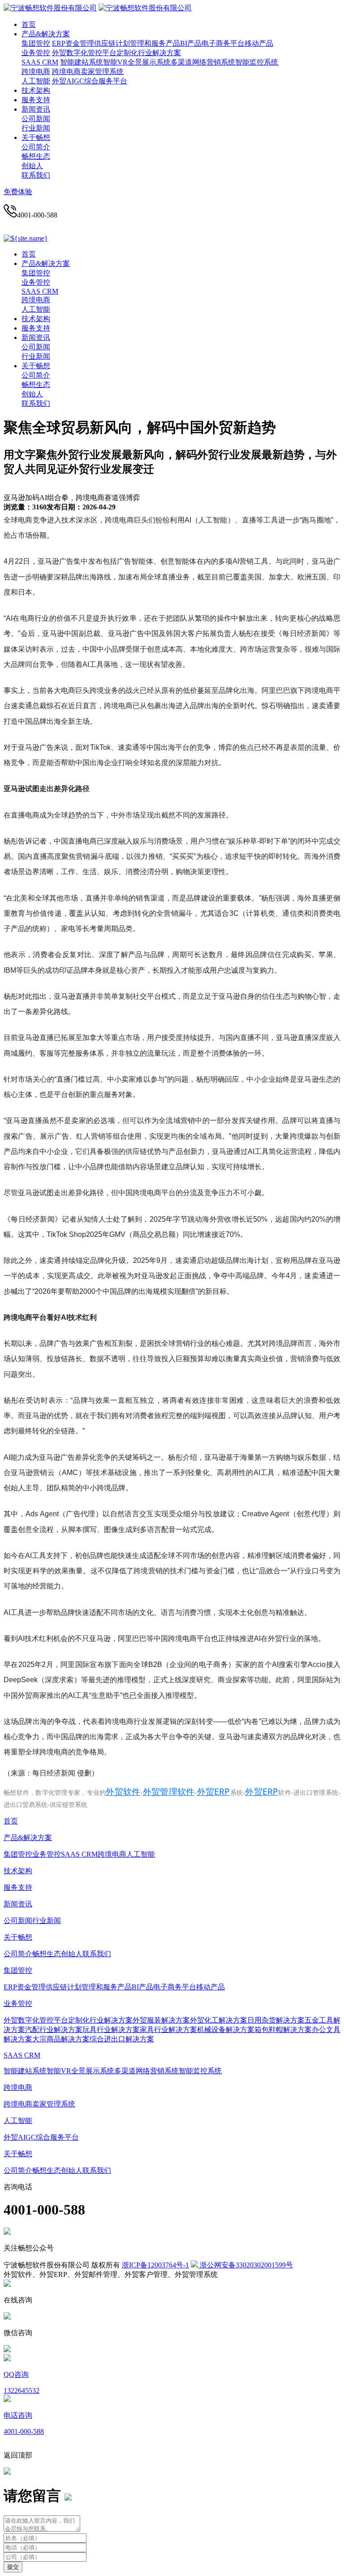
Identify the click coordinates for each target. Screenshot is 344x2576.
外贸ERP (213, 1792)
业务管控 (36, 53)
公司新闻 (36, 119)
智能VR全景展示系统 (137, 62)
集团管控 (36, 43)
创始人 (32, 166)
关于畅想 (36, 137)
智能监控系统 (257, 62)
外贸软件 (123, 1792)
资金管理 (80, 43)
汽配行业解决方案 (54, 2030)
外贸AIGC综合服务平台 (90, 81)
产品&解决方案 (46, 34)
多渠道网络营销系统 (203, 62)
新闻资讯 (36, 109)
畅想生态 (36, 156)
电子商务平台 (223, 43)
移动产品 (259, 43)
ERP (59, 43)
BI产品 (191, 43)
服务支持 (36, 100)
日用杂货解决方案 (276, 2020)
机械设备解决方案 (226, 2030)
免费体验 (18, 192)
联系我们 (36, 175)
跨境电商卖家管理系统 (88, 72)
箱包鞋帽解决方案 (283, 2030)
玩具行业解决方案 (111, 2030)
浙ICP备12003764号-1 (155, 2265)
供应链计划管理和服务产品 (137, 43)
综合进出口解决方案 (122, 2039)
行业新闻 (36, 128)
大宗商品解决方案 (61, 2039)
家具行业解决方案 (168, 2030)
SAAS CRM (40, 62)
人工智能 (36, 81)
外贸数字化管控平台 (84, 53)
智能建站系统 (82, 62)
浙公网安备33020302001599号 (245, 2265)
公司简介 (36, 147)
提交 (13, 2567)
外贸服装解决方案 (161, 2020)
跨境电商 (36, 72)
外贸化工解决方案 (219, 2020)
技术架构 (36, 90)
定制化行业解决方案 (149, 53)
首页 (29, 24)
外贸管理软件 (169, 1792)
